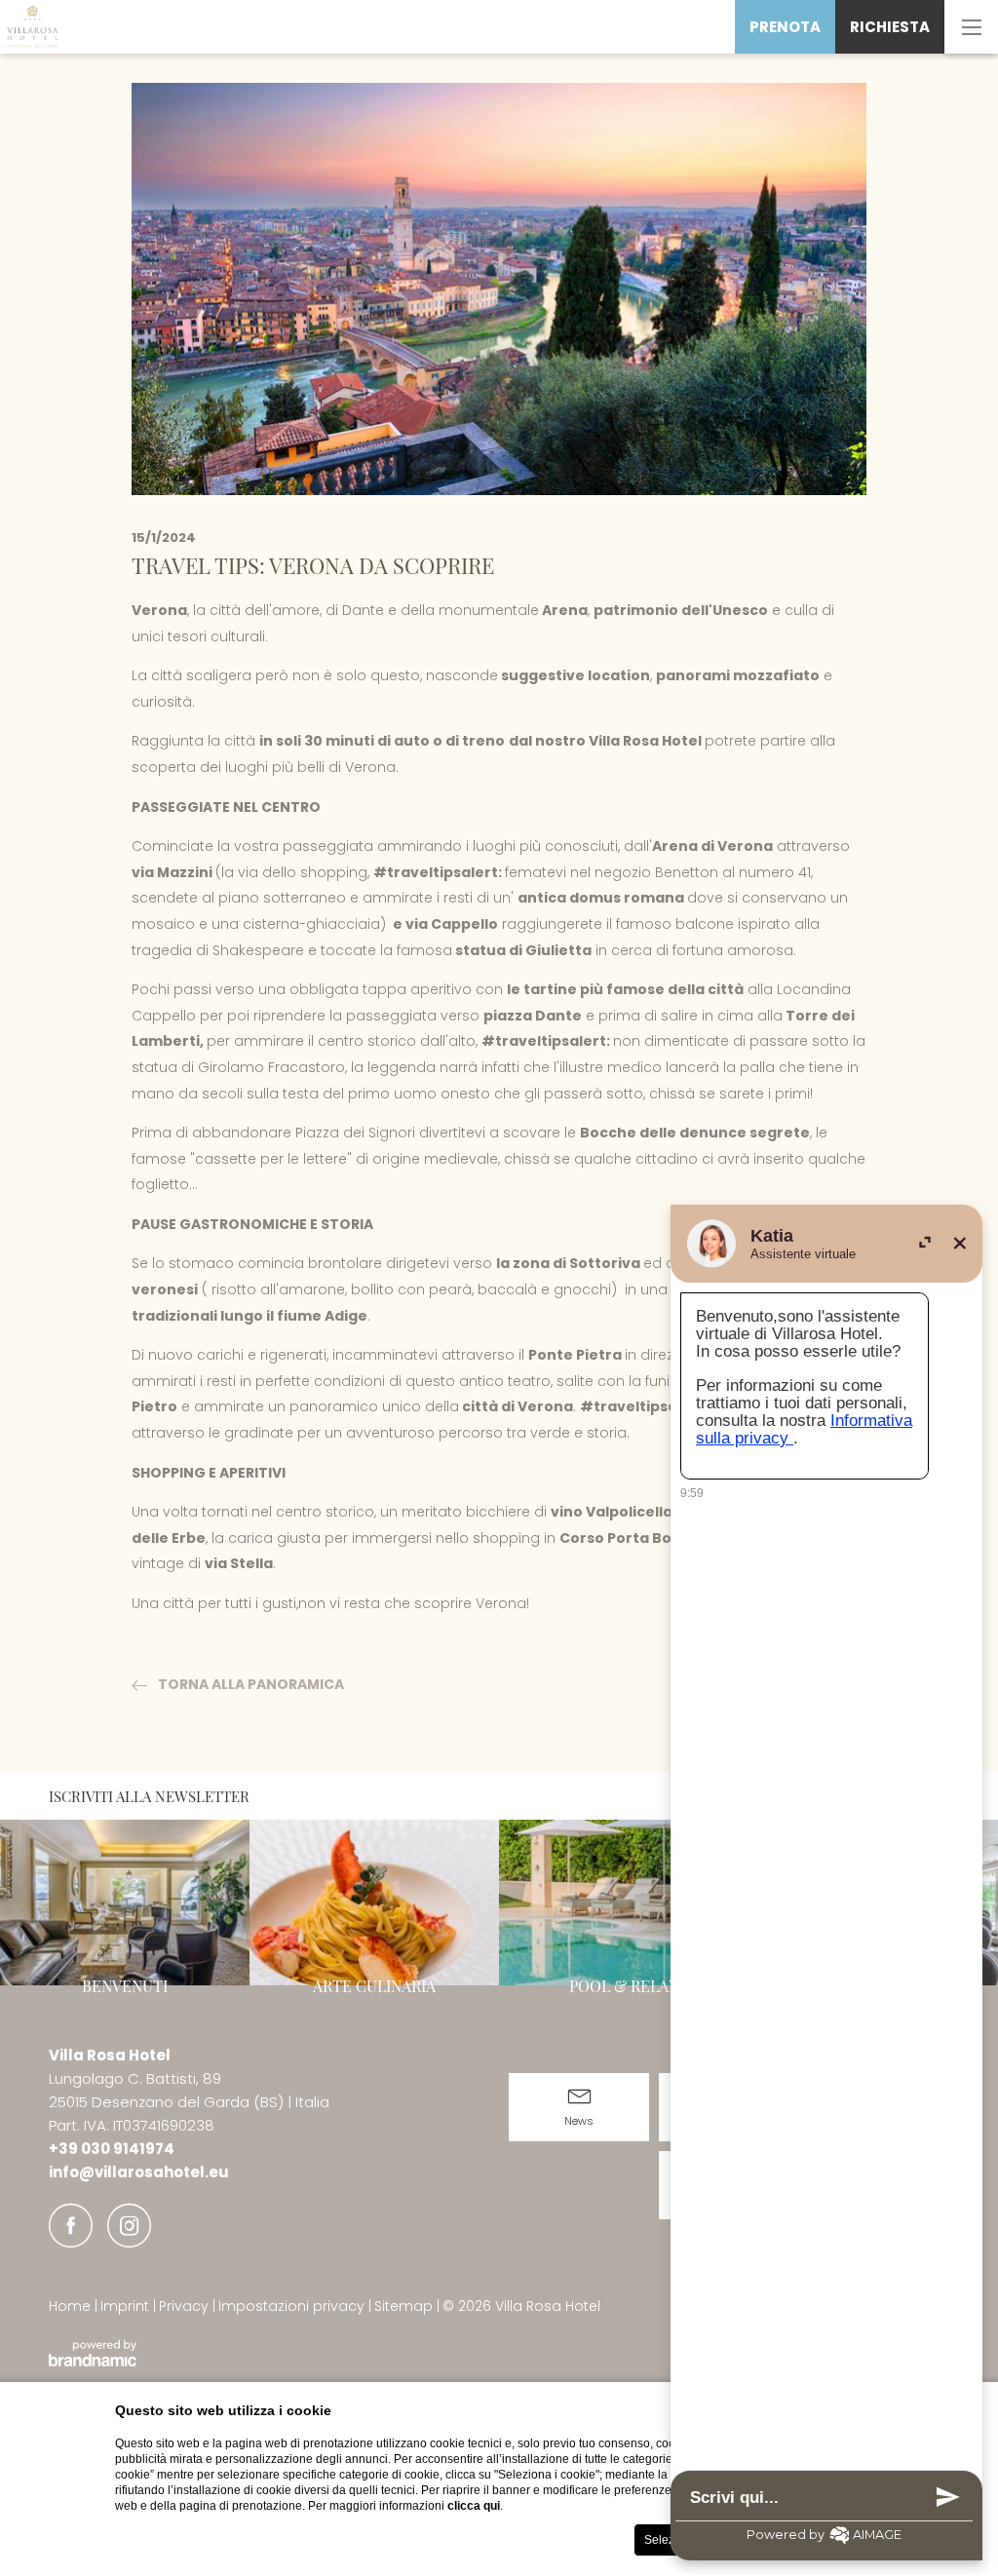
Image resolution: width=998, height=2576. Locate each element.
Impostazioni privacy (293, 2306)
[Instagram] (129, 2226)
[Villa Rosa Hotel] (34, 27)
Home (72, 2306)
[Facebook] (71, 2226)
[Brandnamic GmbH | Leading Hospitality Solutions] (93, 2353)
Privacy (186, 2306)
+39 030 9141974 (112, 2149)
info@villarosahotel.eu (139, 2172)
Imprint (127, 2306)
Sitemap (405, 2306)
